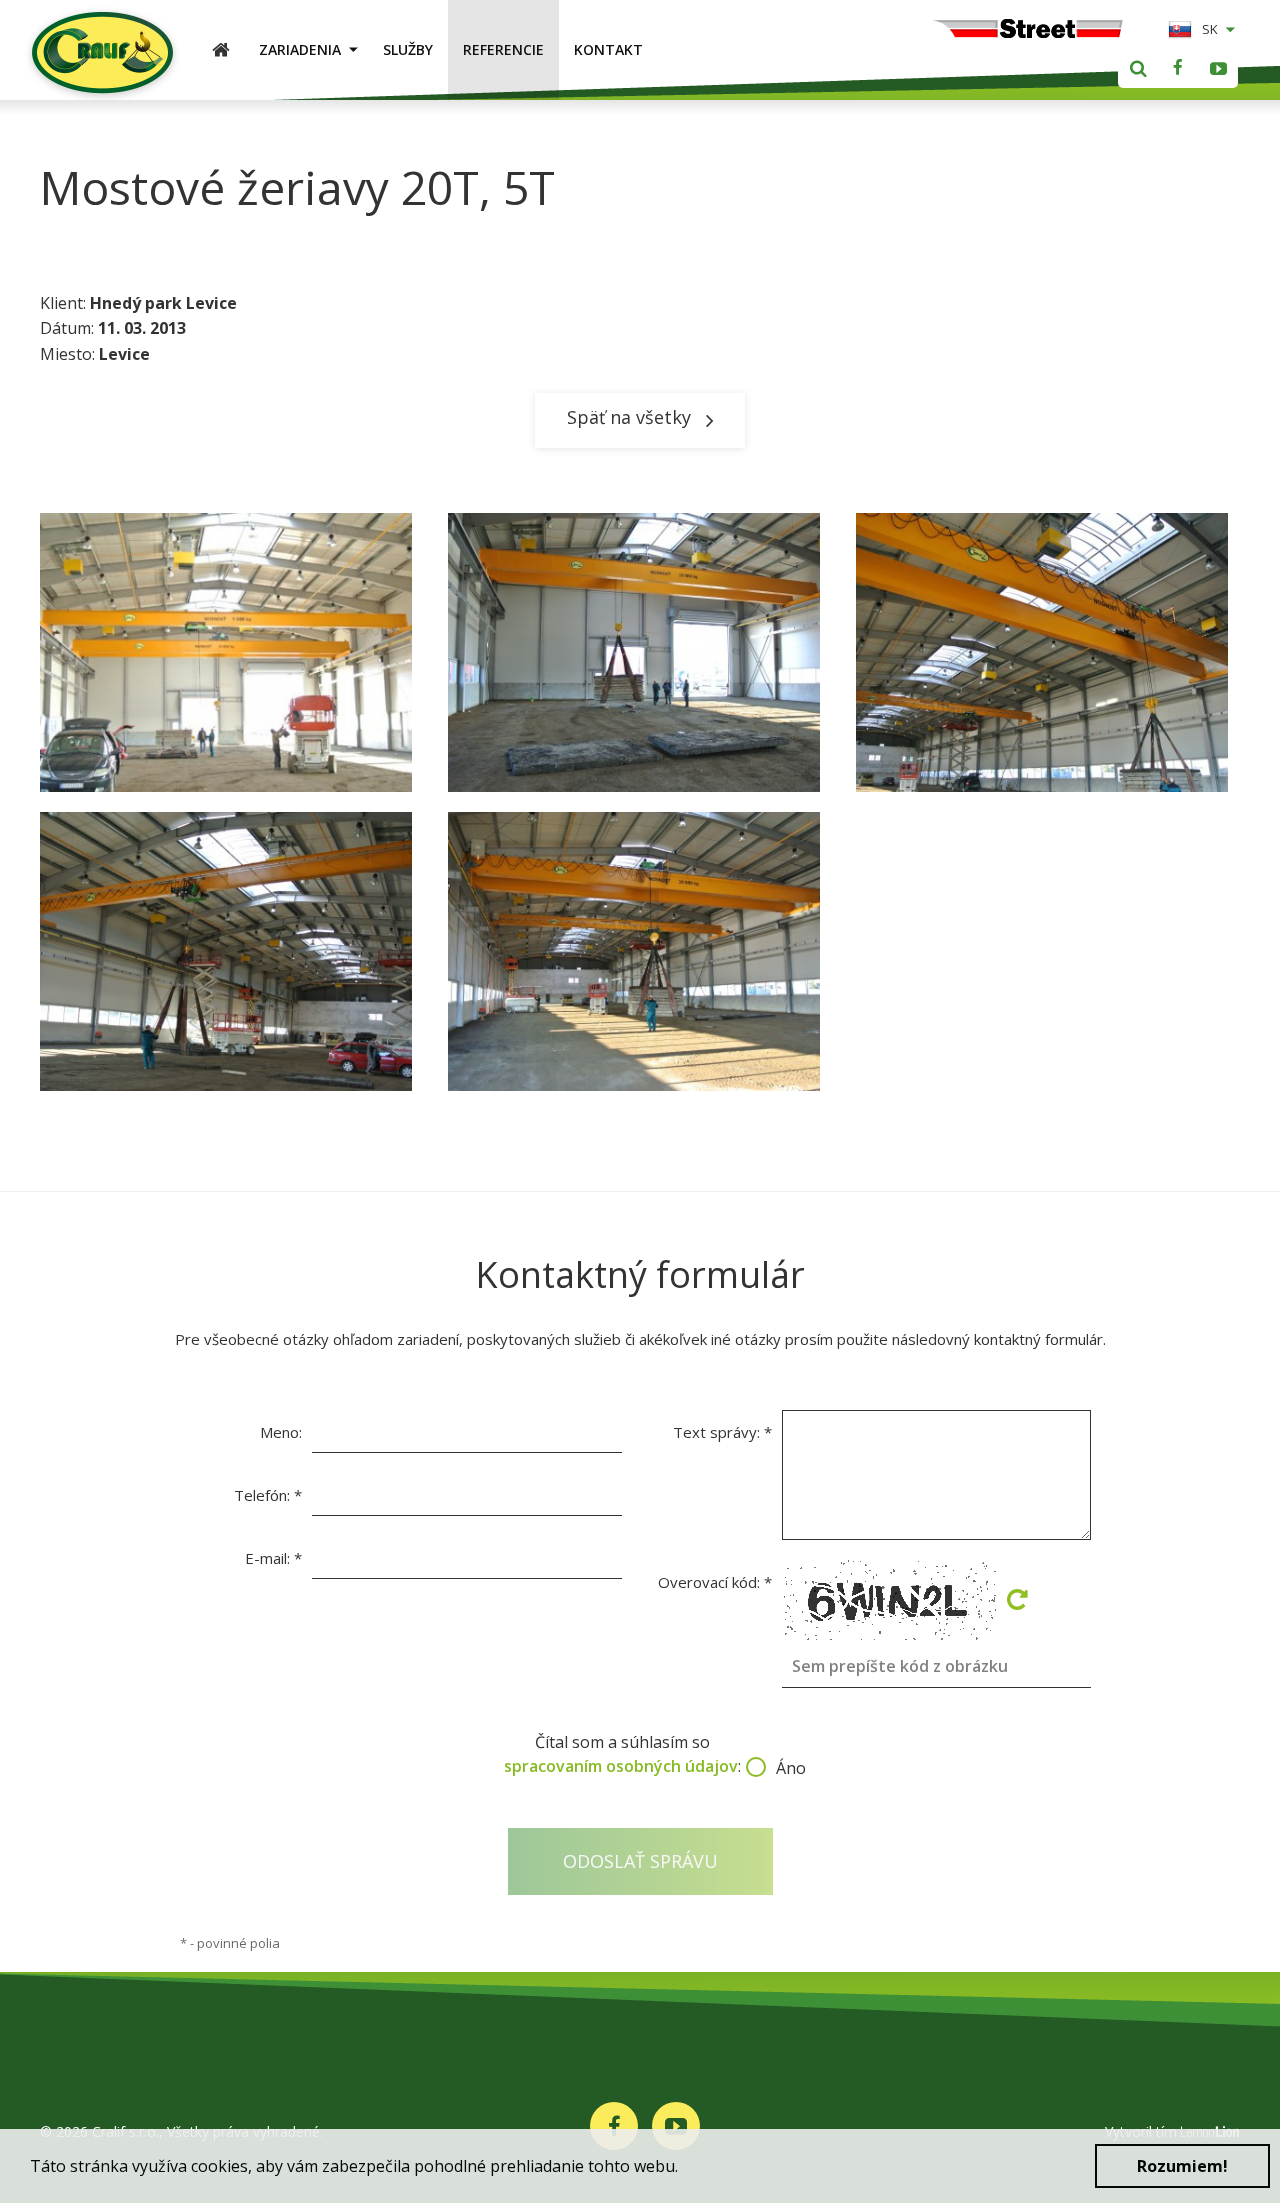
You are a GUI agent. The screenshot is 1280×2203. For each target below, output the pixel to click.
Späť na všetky (629, 418)
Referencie (503, 49)
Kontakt (608, 49)
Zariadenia (300, 49)
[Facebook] (1178, 68)
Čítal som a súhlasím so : (640, 1754)
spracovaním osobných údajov (621, 1766)
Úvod (228, 49)
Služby (408, 49)
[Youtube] (1218, 68)
